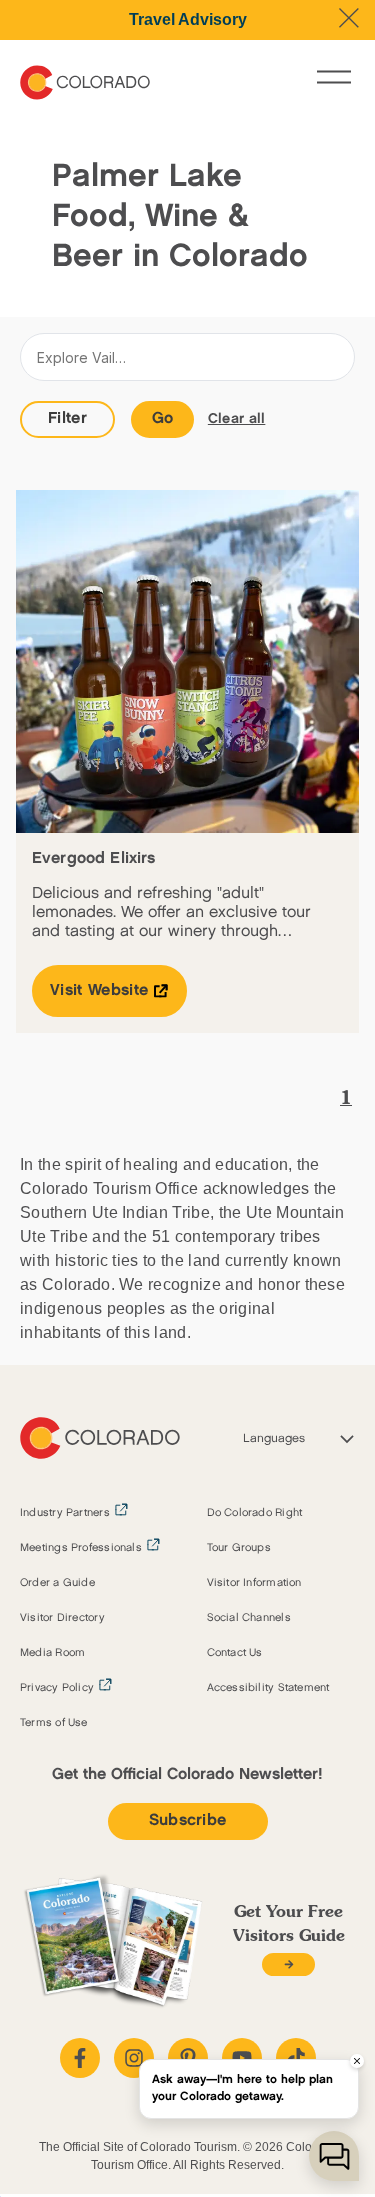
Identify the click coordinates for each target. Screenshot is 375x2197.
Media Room (52, 1653)
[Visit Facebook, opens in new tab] (80, 2058)
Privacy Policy (57, 1688)
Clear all (237, 418)
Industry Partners (65, 1513)
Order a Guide (57, 1583)
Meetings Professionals (81, 1548)
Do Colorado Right (255, 1513)
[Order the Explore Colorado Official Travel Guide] (288, 1964)
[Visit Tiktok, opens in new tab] (296, 2058)
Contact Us (235, 1653)
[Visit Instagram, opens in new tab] (134, 2058)
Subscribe (188, 1820)
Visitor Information (254, 1583)
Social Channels (249, 1618)
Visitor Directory (62, 1618)
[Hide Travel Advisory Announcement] (349, 18)
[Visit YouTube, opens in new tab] (242, 2058)
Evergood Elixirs (94, 858)
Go (163, 418)
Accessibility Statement (268, 1688)
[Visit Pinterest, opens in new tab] (188, 2058)
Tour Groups (239, 1548)
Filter (67, 418)
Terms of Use (54, 1723)
